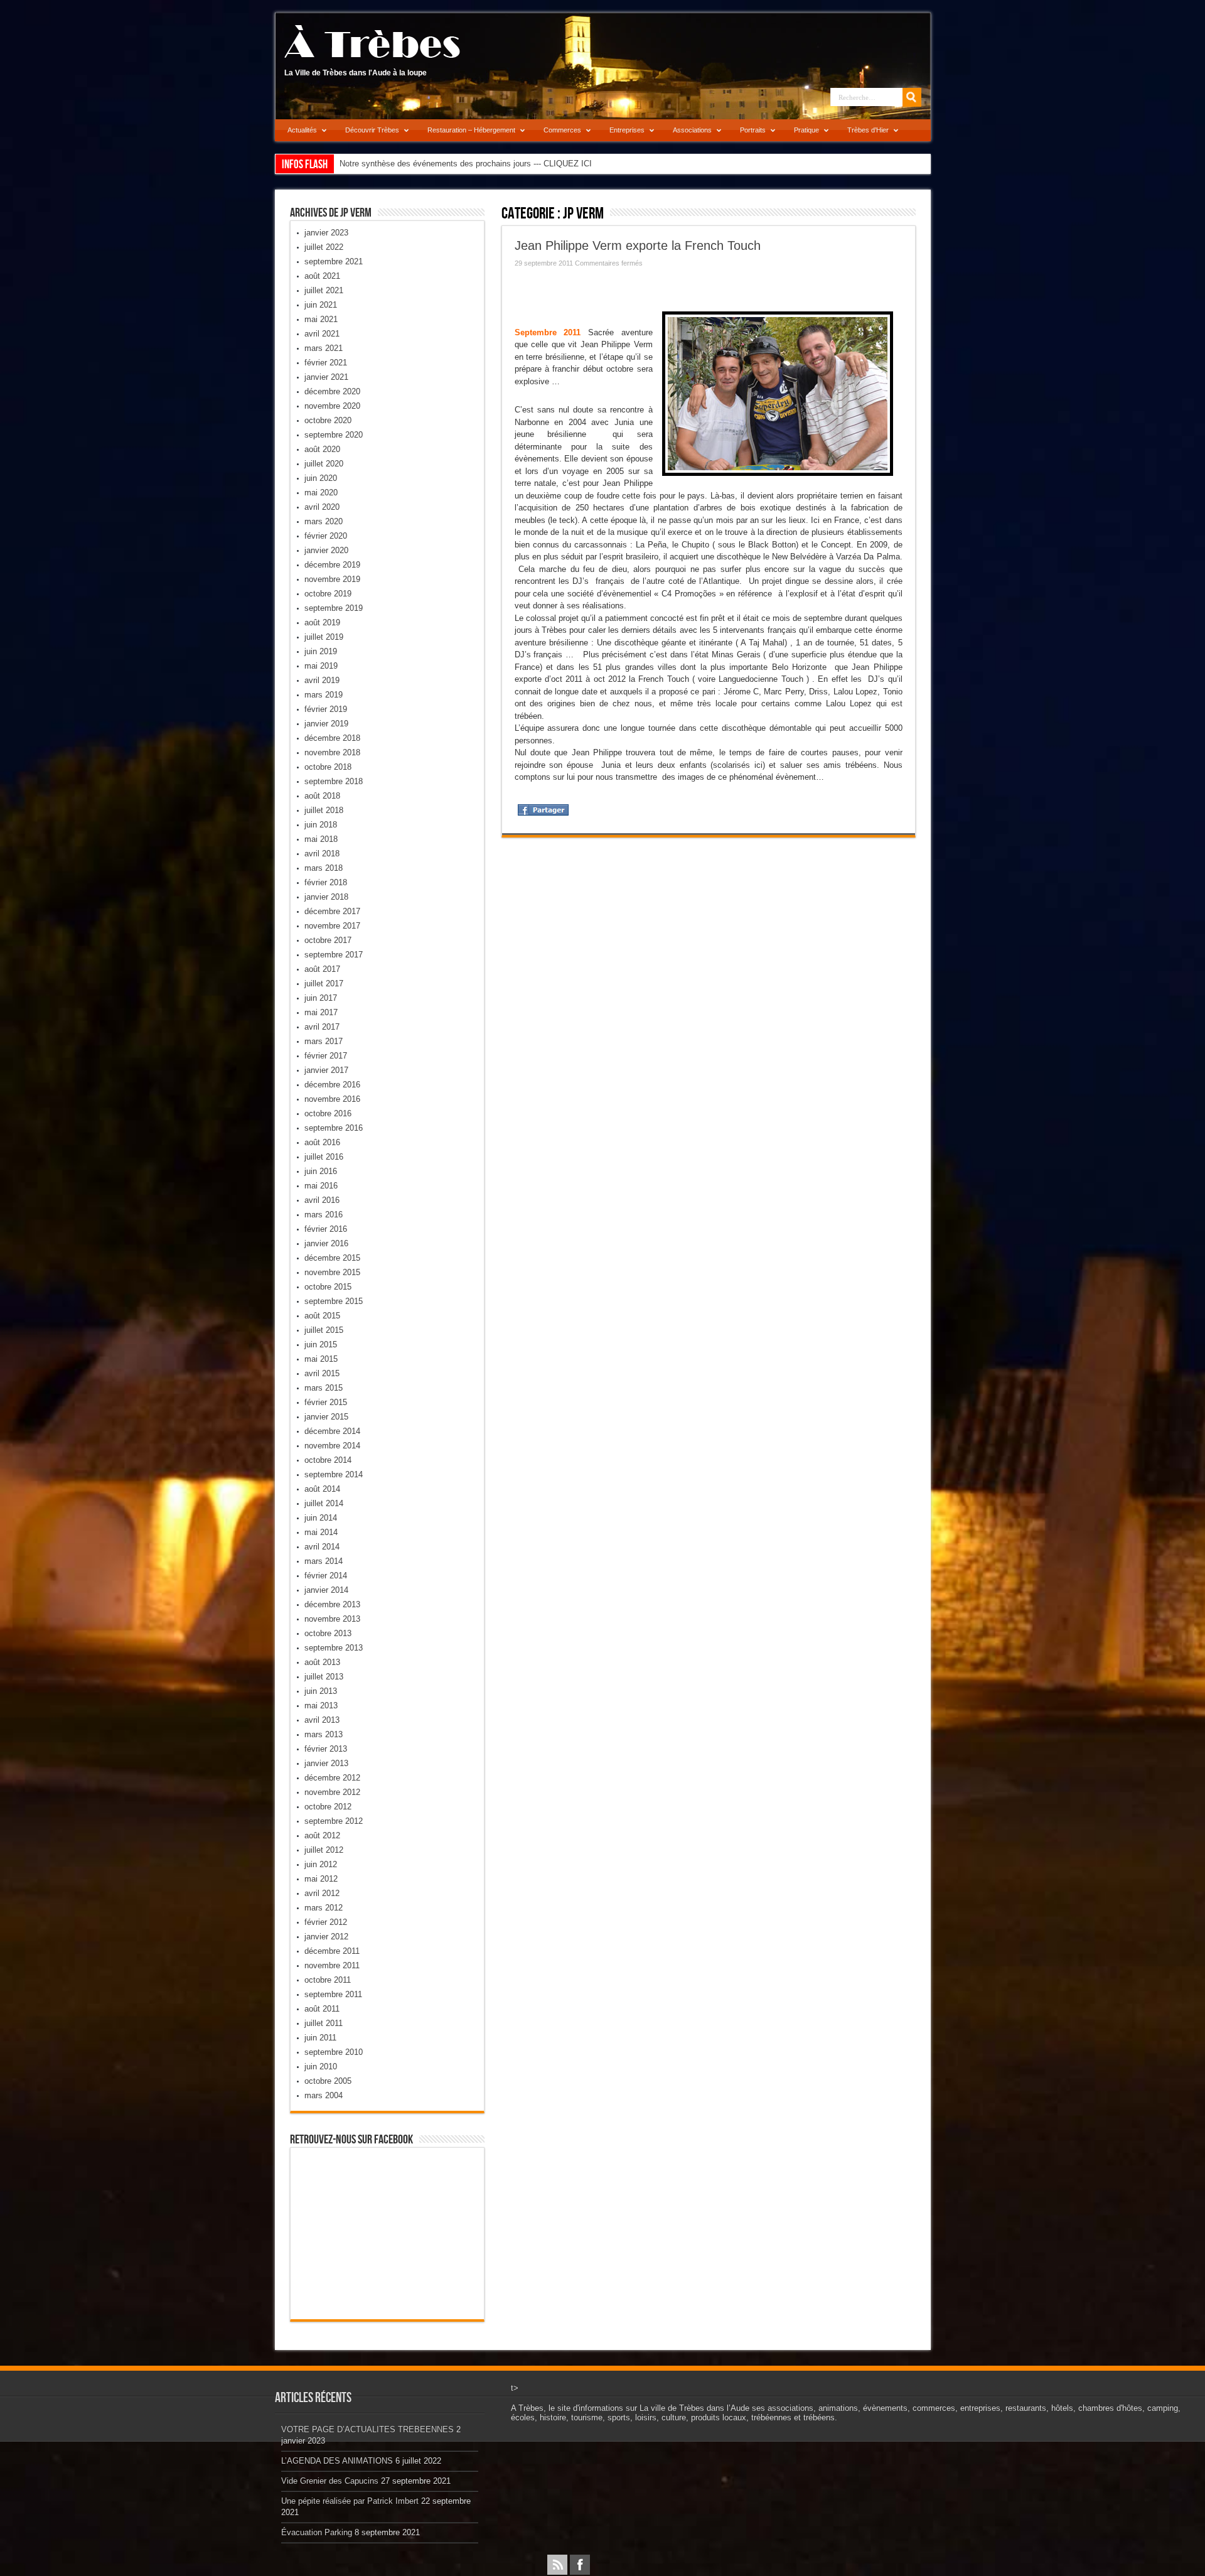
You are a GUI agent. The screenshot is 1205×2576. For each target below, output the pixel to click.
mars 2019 (324, 695)
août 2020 (322, 449)
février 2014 (326, 1576)
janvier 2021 (326, 377)
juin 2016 (321, 1171)
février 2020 (326, 536)
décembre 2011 (332, 1951)
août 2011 (322, 2009)
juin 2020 (321, 478)
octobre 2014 (328, 1460)
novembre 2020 (332, 406)
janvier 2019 (326, 724)
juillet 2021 (324, 290)
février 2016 (326, 1229)
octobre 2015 (328, 1287)
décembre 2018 (332, 738)
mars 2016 (324, 1215)
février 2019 (326, 709)
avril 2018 (322, 854)
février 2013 (326, 1749)
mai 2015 (321, 1359)
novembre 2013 (332, 1619)
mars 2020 (324, 521)
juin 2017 (321, 998)
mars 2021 (324, 348)
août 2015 (322, 1316)
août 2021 (322, 276)
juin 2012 (321, 1864)
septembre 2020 (334, 435)
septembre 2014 (334, 1474)
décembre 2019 (332, 565)
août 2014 (322, 1489)
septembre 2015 (334, 1301)
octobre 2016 (328, 1113)
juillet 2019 (324, 637)
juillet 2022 (324, 247)
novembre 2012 (332, 1792)
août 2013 (322, 1662)
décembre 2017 (332, 911)
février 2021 (326, 363)
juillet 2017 (324, 984)
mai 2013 (321, 1706)
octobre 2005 (328, 2081)
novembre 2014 (332, 1446)
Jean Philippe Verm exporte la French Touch (638, 245)
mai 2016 (321, 1186)
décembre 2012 (332, 1778)
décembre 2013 (332, 1604)
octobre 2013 (328, 1633)
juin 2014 (321, 1518)
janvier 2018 (326, 897)
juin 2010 (321, 2067)
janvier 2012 (326, 1937)
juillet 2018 (324, 810)
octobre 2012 (328, 1807)
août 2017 (322, 969)
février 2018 (326, 882)
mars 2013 (324, 1734)
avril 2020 (322, 507)
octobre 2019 (328, 594)
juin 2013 (321, 1691)
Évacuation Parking (317, 2532)
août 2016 (322, 1142)
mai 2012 (321, 1879)
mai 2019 (321, 666)
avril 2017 (322, 1027)
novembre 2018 (332, 752)
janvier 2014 (326, 1590)
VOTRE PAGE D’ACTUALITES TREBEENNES (367, 2429)
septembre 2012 (334, 1821)
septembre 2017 (334, 955)
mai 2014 (321, 1532)
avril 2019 (322, 680)
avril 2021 (322, 334)
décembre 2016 (332, 1085)
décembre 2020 (332, 391)
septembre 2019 (334, 608)
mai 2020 (321, 493)
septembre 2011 (333, 1994)
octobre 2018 (328, 767)
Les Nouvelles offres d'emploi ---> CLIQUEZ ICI (426, 164)
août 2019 (322, 622)
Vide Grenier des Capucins (330, 2481)
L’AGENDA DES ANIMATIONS (337, 2461)
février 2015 (326, 1402)
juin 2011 (320, 2038)
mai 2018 (321, 839)
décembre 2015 (332, 1258)
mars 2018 (324, 868)
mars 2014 (324, 1561)
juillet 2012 (324, 1850)
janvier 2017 (326, 1070)
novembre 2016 (332, 1099)
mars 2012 (324, 1908)
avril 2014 (322, 1547)
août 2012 (322, 1835)
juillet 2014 (324, 1503)
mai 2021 (321, 319)
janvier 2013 (326, 1763)
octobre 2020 (328, 420)
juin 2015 (321, 1345)
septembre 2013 (334, 1648)
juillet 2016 (324, 1157)
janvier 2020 (326, 550)
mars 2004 (324, 2095)
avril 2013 (322, 1720)
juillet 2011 (324, 2023)
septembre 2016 (334, 1128)
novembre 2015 (332, 1272)
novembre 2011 (332, 1965)
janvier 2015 (326, 1417)
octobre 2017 (328, 940)
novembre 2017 (332, 926)
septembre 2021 (334, 261)
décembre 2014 (332, 1431)
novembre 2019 (332, 579)
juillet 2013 (324, 1677)
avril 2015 (322, 1373)
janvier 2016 (326, 1243)
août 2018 (322, 796)
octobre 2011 (328, 1980)
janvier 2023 (326, 233)
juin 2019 (321, 651)
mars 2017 (324, 1041)
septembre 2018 (334, 781)
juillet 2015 (324, 1330)
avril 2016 (322, 1200)
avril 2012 (322, 1893)
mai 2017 (321, 1012)
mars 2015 (324, 1388)
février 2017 (326, 1056)
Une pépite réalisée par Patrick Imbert (350, 2501)
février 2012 (326, 1922)
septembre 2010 (334, 2052)
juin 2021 (321, 305)
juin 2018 (321, 825)
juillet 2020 (324, 464)
